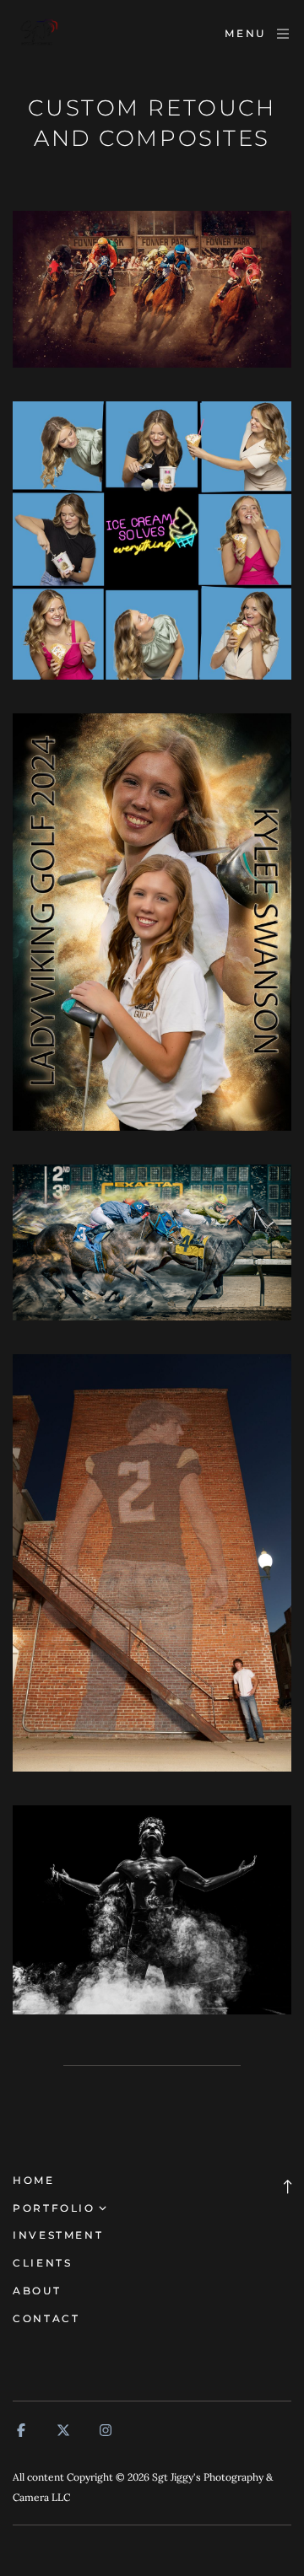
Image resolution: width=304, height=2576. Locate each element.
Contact (46, 2318)
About (37, 2291)
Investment (58, 2235)
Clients (42, 2263)
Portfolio (54, 2208)
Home (34, 2180)
